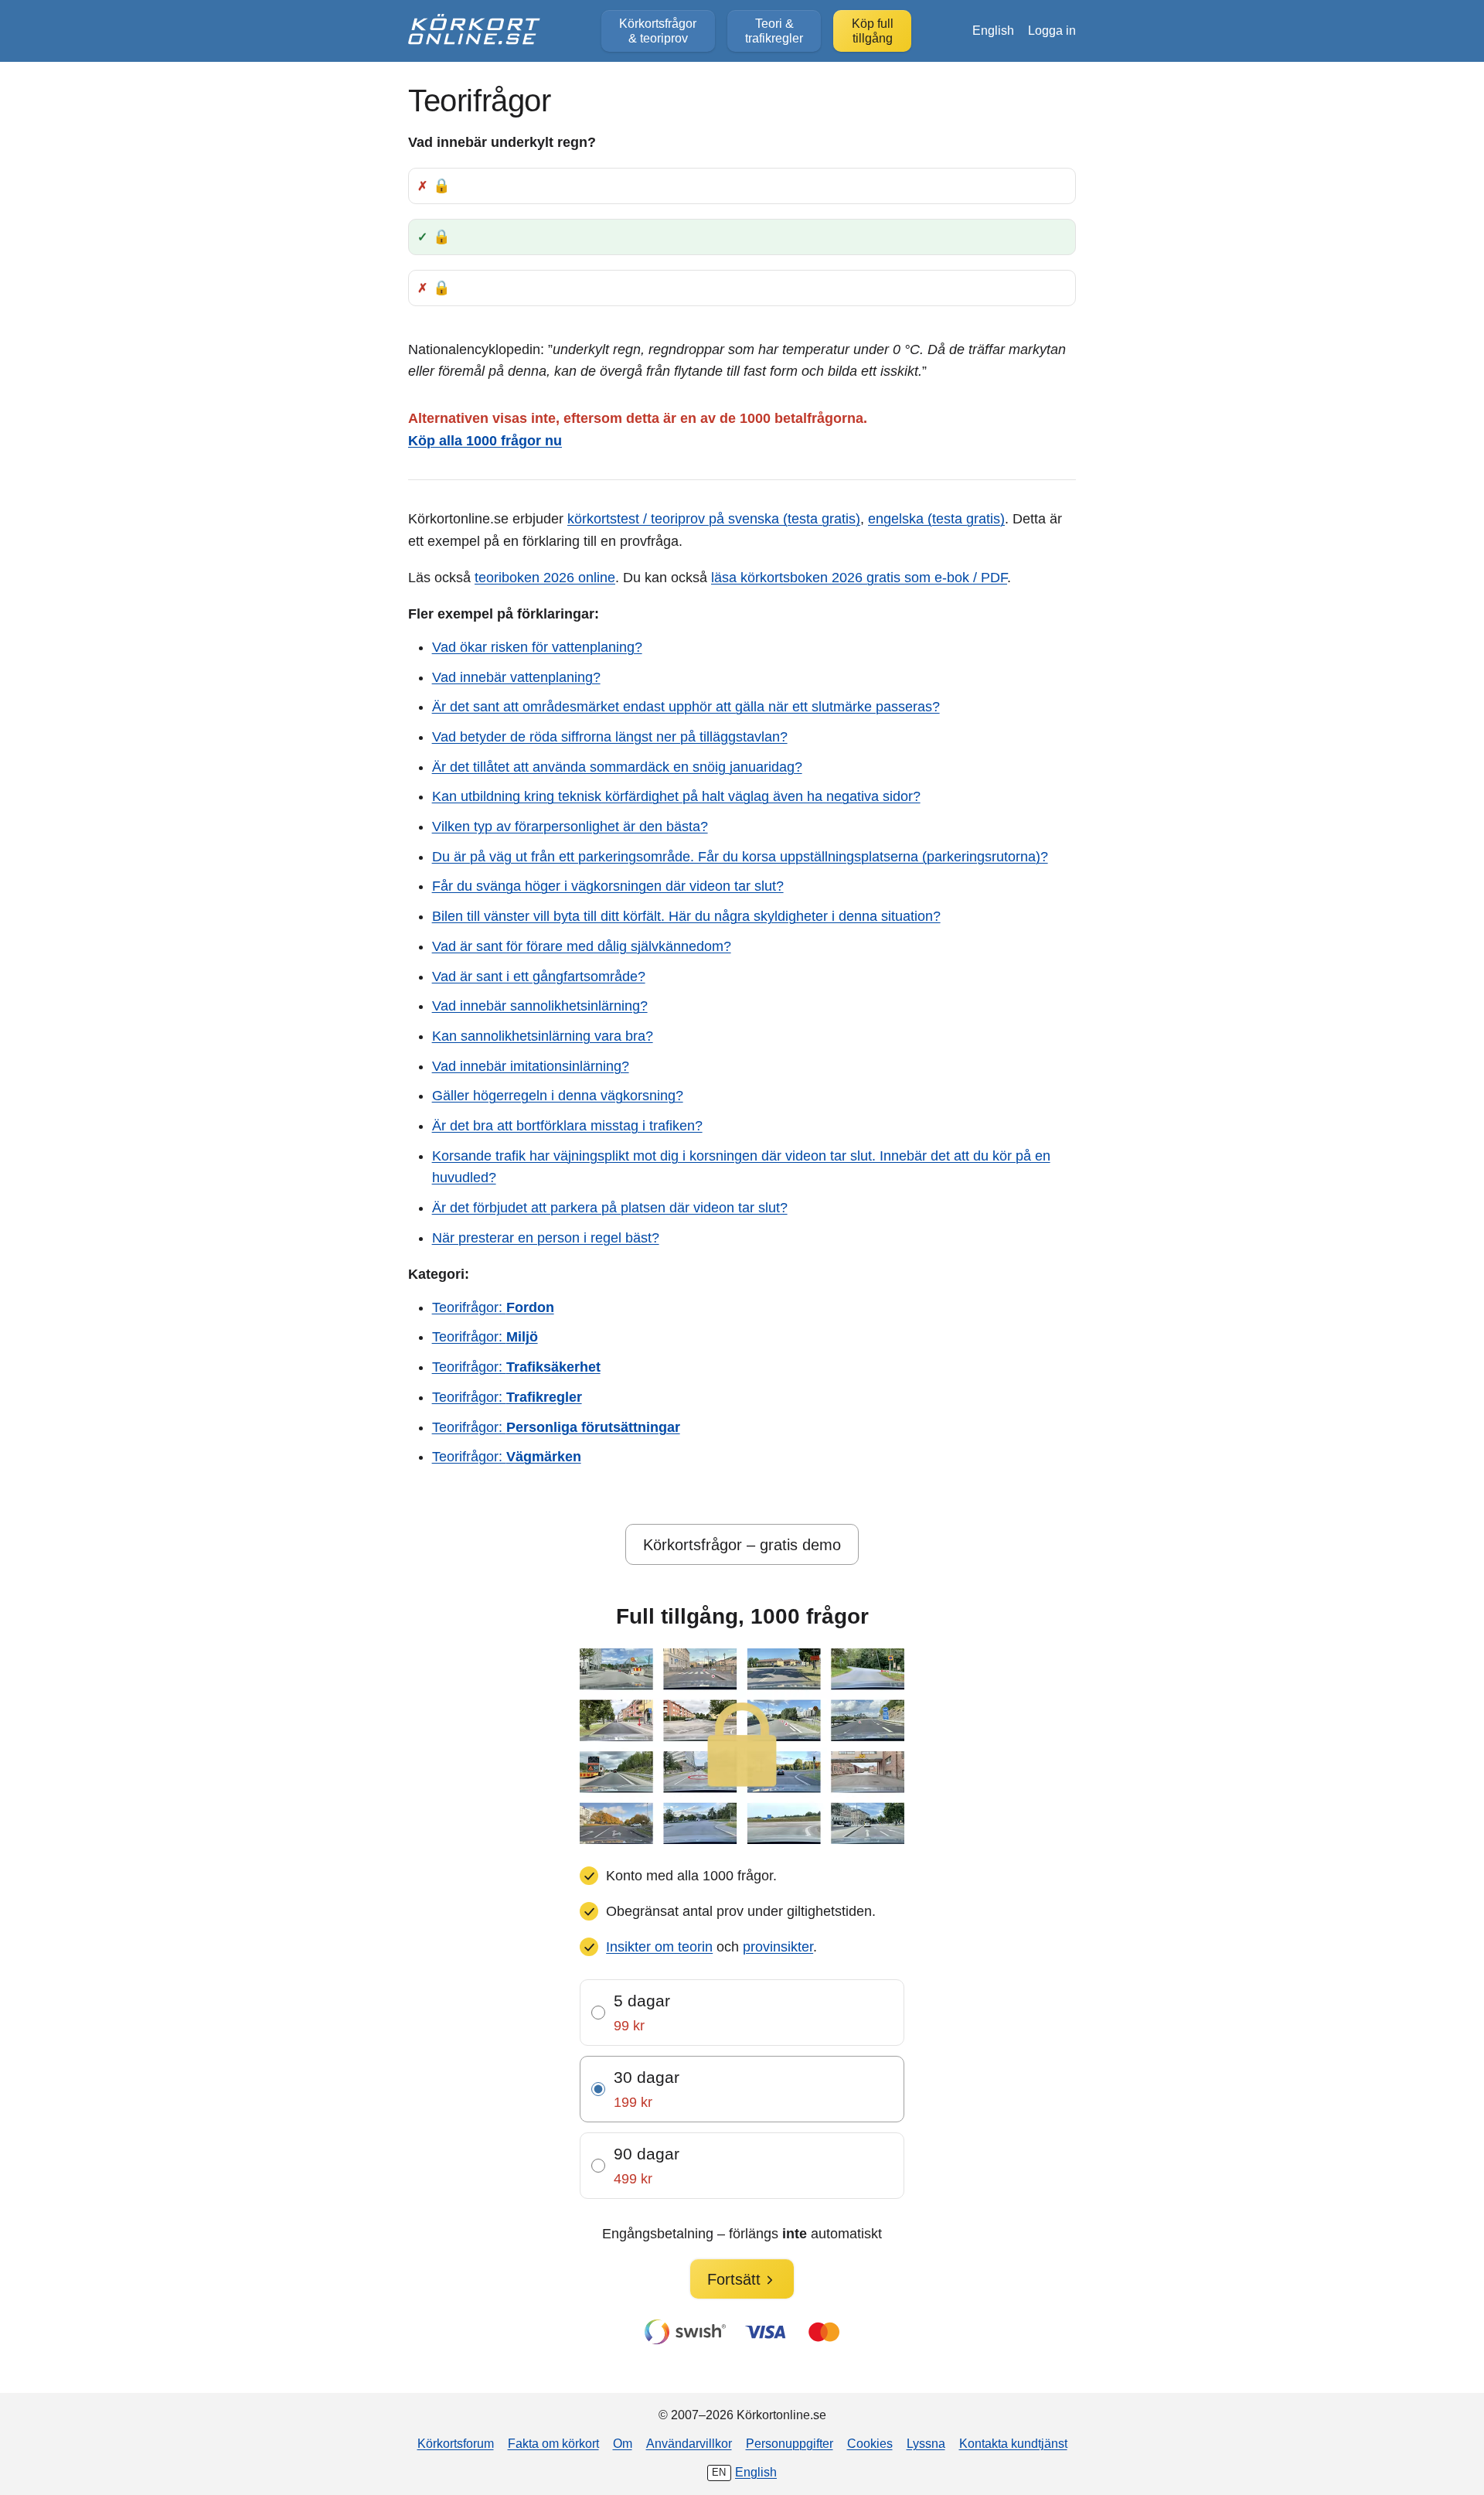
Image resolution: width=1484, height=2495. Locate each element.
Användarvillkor (689, 2443)
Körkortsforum (456, 2443)
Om (623, 2443)
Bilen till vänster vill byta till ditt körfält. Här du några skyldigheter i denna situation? (686, 916)
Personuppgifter (790, 2443)
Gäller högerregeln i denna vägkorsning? (558, 1096)
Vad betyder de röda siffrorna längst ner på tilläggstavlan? (610, 737)
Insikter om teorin (659, 1947)
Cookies (870, 2443)
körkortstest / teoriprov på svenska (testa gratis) (714, 519)
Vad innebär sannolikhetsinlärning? (540, 1006)
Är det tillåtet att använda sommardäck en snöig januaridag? (617, 767)
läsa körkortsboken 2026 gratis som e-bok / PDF (859, 578)
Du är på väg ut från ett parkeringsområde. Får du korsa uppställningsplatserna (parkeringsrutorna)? (740, 857)
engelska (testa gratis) (936, 519)
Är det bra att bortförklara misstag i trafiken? (567, 1126)
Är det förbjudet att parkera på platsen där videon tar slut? (610, 1208)
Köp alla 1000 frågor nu (485, 441)
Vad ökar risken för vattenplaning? (537, 647)
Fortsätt (734, 2279)
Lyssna (926, 2443)
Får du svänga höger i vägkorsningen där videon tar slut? (608, 886)
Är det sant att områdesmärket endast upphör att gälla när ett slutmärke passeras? (686, 707)
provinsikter (778, 1947)
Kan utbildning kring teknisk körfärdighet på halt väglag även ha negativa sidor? (676, 796)
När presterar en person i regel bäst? (546, 1238)
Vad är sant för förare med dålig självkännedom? (582, 946)
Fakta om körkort (553, 2443)
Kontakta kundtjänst (1013, 2443)
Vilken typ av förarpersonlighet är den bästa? (570, 827)
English (993, 30)
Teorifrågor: (493, 1307)
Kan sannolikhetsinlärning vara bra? (543, 1036)
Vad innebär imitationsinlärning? (531, 1066)
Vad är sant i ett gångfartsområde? (539, 977)
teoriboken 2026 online (545, 578)
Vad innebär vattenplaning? (516, 677)
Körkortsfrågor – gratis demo (742, 1545)
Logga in (1052, 30)
